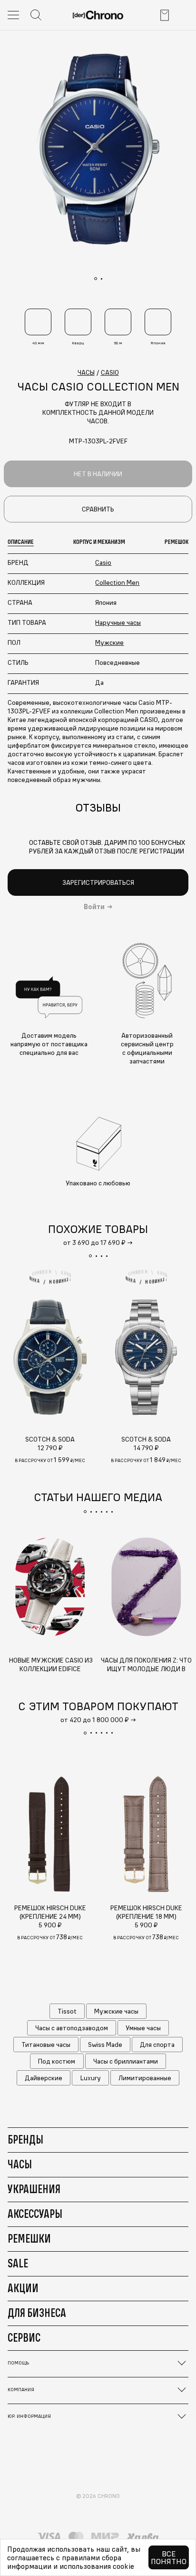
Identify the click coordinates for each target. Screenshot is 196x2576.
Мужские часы (116, 2011)
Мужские (109, 642)
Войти (94, 907)
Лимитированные (145, 2078)
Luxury (91, 2078)
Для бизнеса (37, 2313)
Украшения (34, 2189)
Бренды (25, 2139)
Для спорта (157, 2045)
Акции (23, 2288)
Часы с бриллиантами (126, 2061)
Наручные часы (118, 622)
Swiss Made (105, 2045)
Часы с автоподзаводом (72, 2028)
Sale (18, 2263)
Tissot (67, 2011)
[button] (90, 1256)
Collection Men (117, 582)
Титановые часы (46, 2045)
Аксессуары (35, 2214)
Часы (20, 2164)
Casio (103, 562)
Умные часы (143, 2028)
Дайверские (44, 2078)
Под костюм (57, 2061)
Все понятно (169, 2557)
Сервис (24, 2337)
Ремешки (29, 2238)
